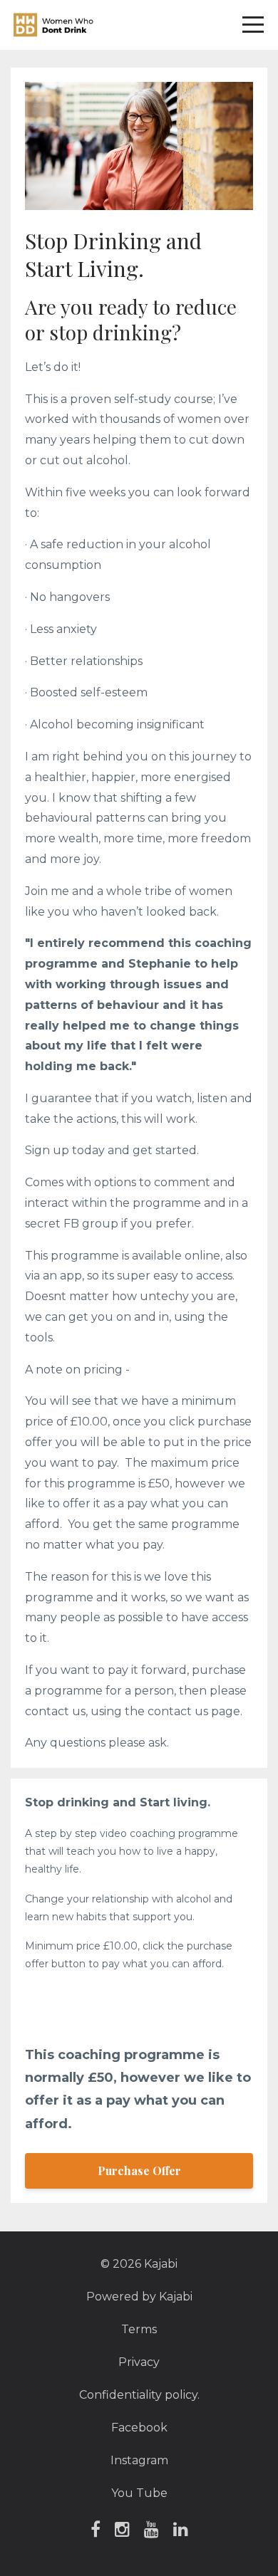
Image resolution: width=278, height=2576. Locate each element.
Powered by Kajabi (139, 2297)
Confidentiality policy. (139, 2395)
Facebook (139, 2428)
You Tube (139, 2493)
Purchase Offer (139, 2171)
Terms (139, 2329)
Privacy (139, 2362)
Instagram (139, 2460)
